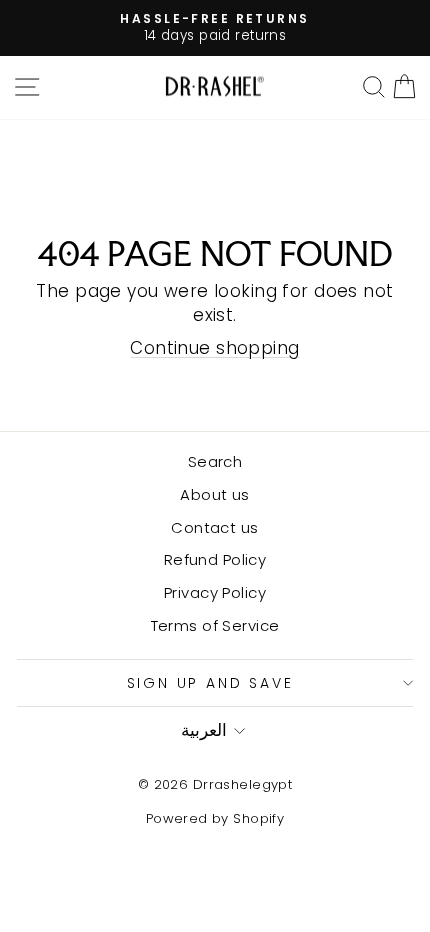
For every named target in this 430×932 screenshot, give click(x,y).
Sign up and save (210, 683)
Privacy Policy (215, 592)
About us (214, 494)
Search (215, 461)
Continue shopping (214, 348)
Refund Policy (215, 559)
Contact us (214, 527)
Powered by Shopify (215, 818)
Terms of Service (215, 625)
